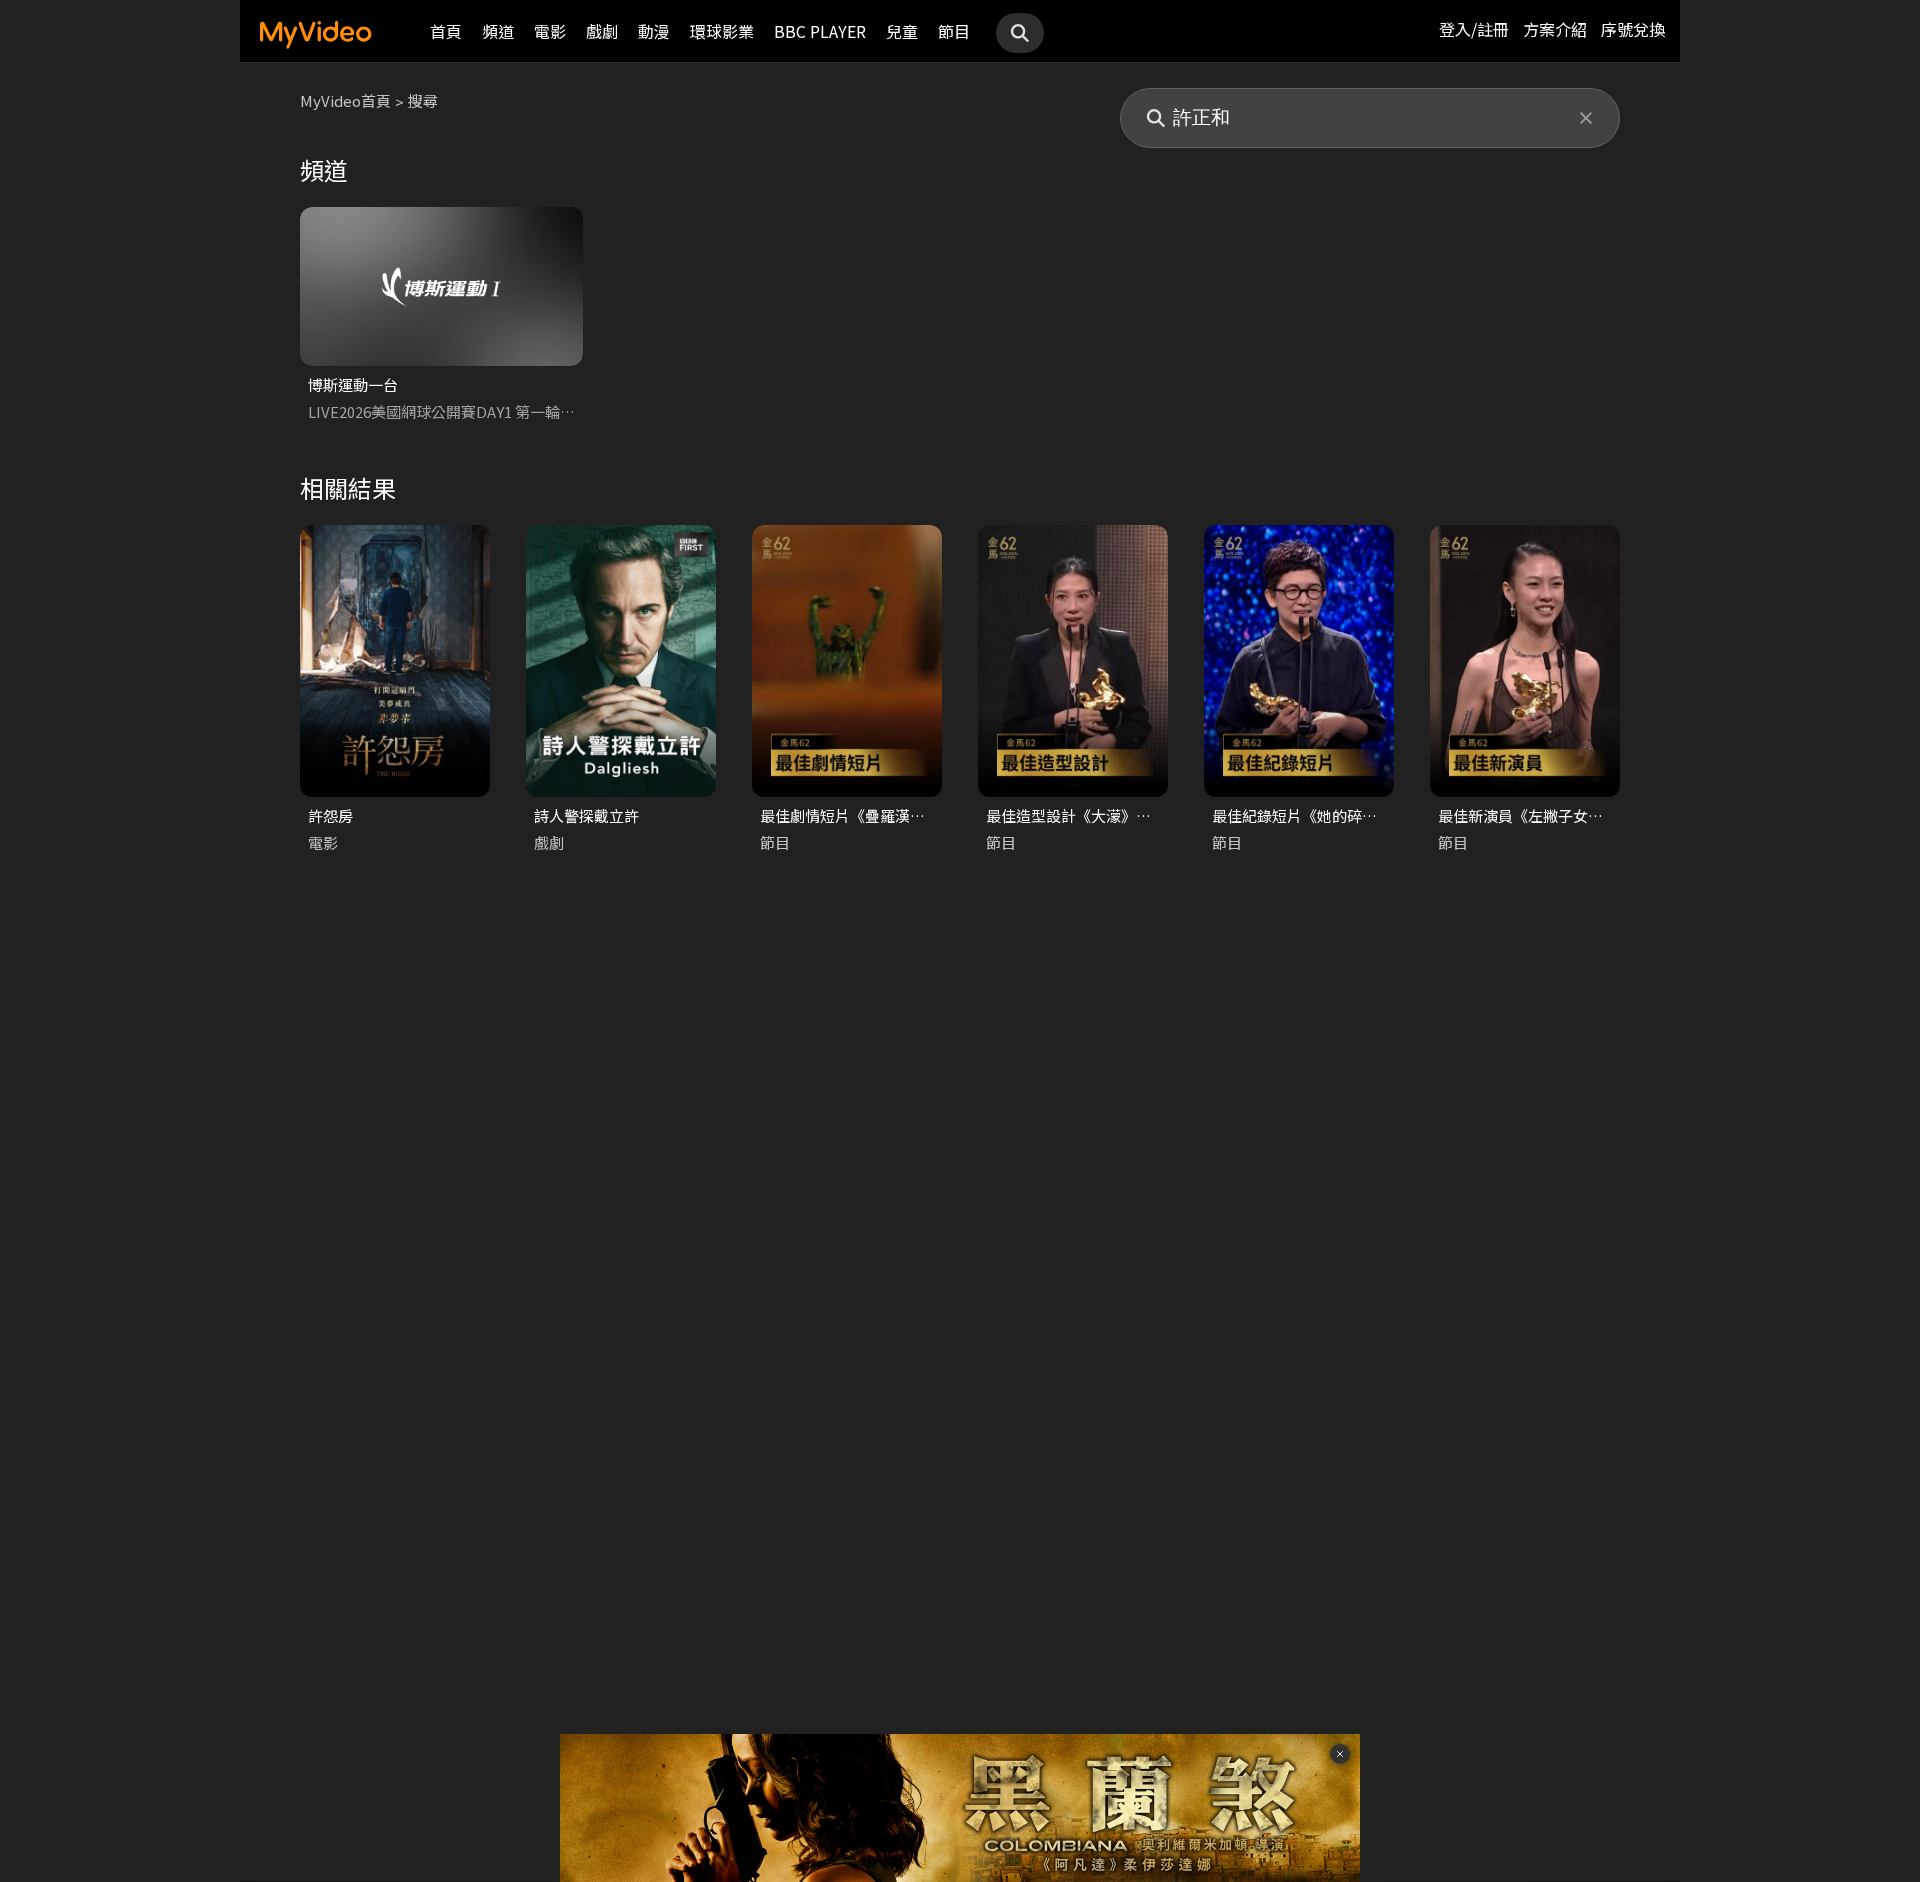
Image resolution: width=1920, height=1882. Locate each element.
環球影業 (722, 31)
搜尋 (423, 100)
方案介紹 (1555, 29)
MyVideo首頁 (345, 100)
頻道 (498, 31)
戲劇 (602, 31)
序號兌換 (1633, 29)
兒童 (902, 31)
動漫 (654, 31)
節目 (954, 31)
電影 (550, 31)
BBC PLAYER (820, 31)
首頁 (446, 31)
